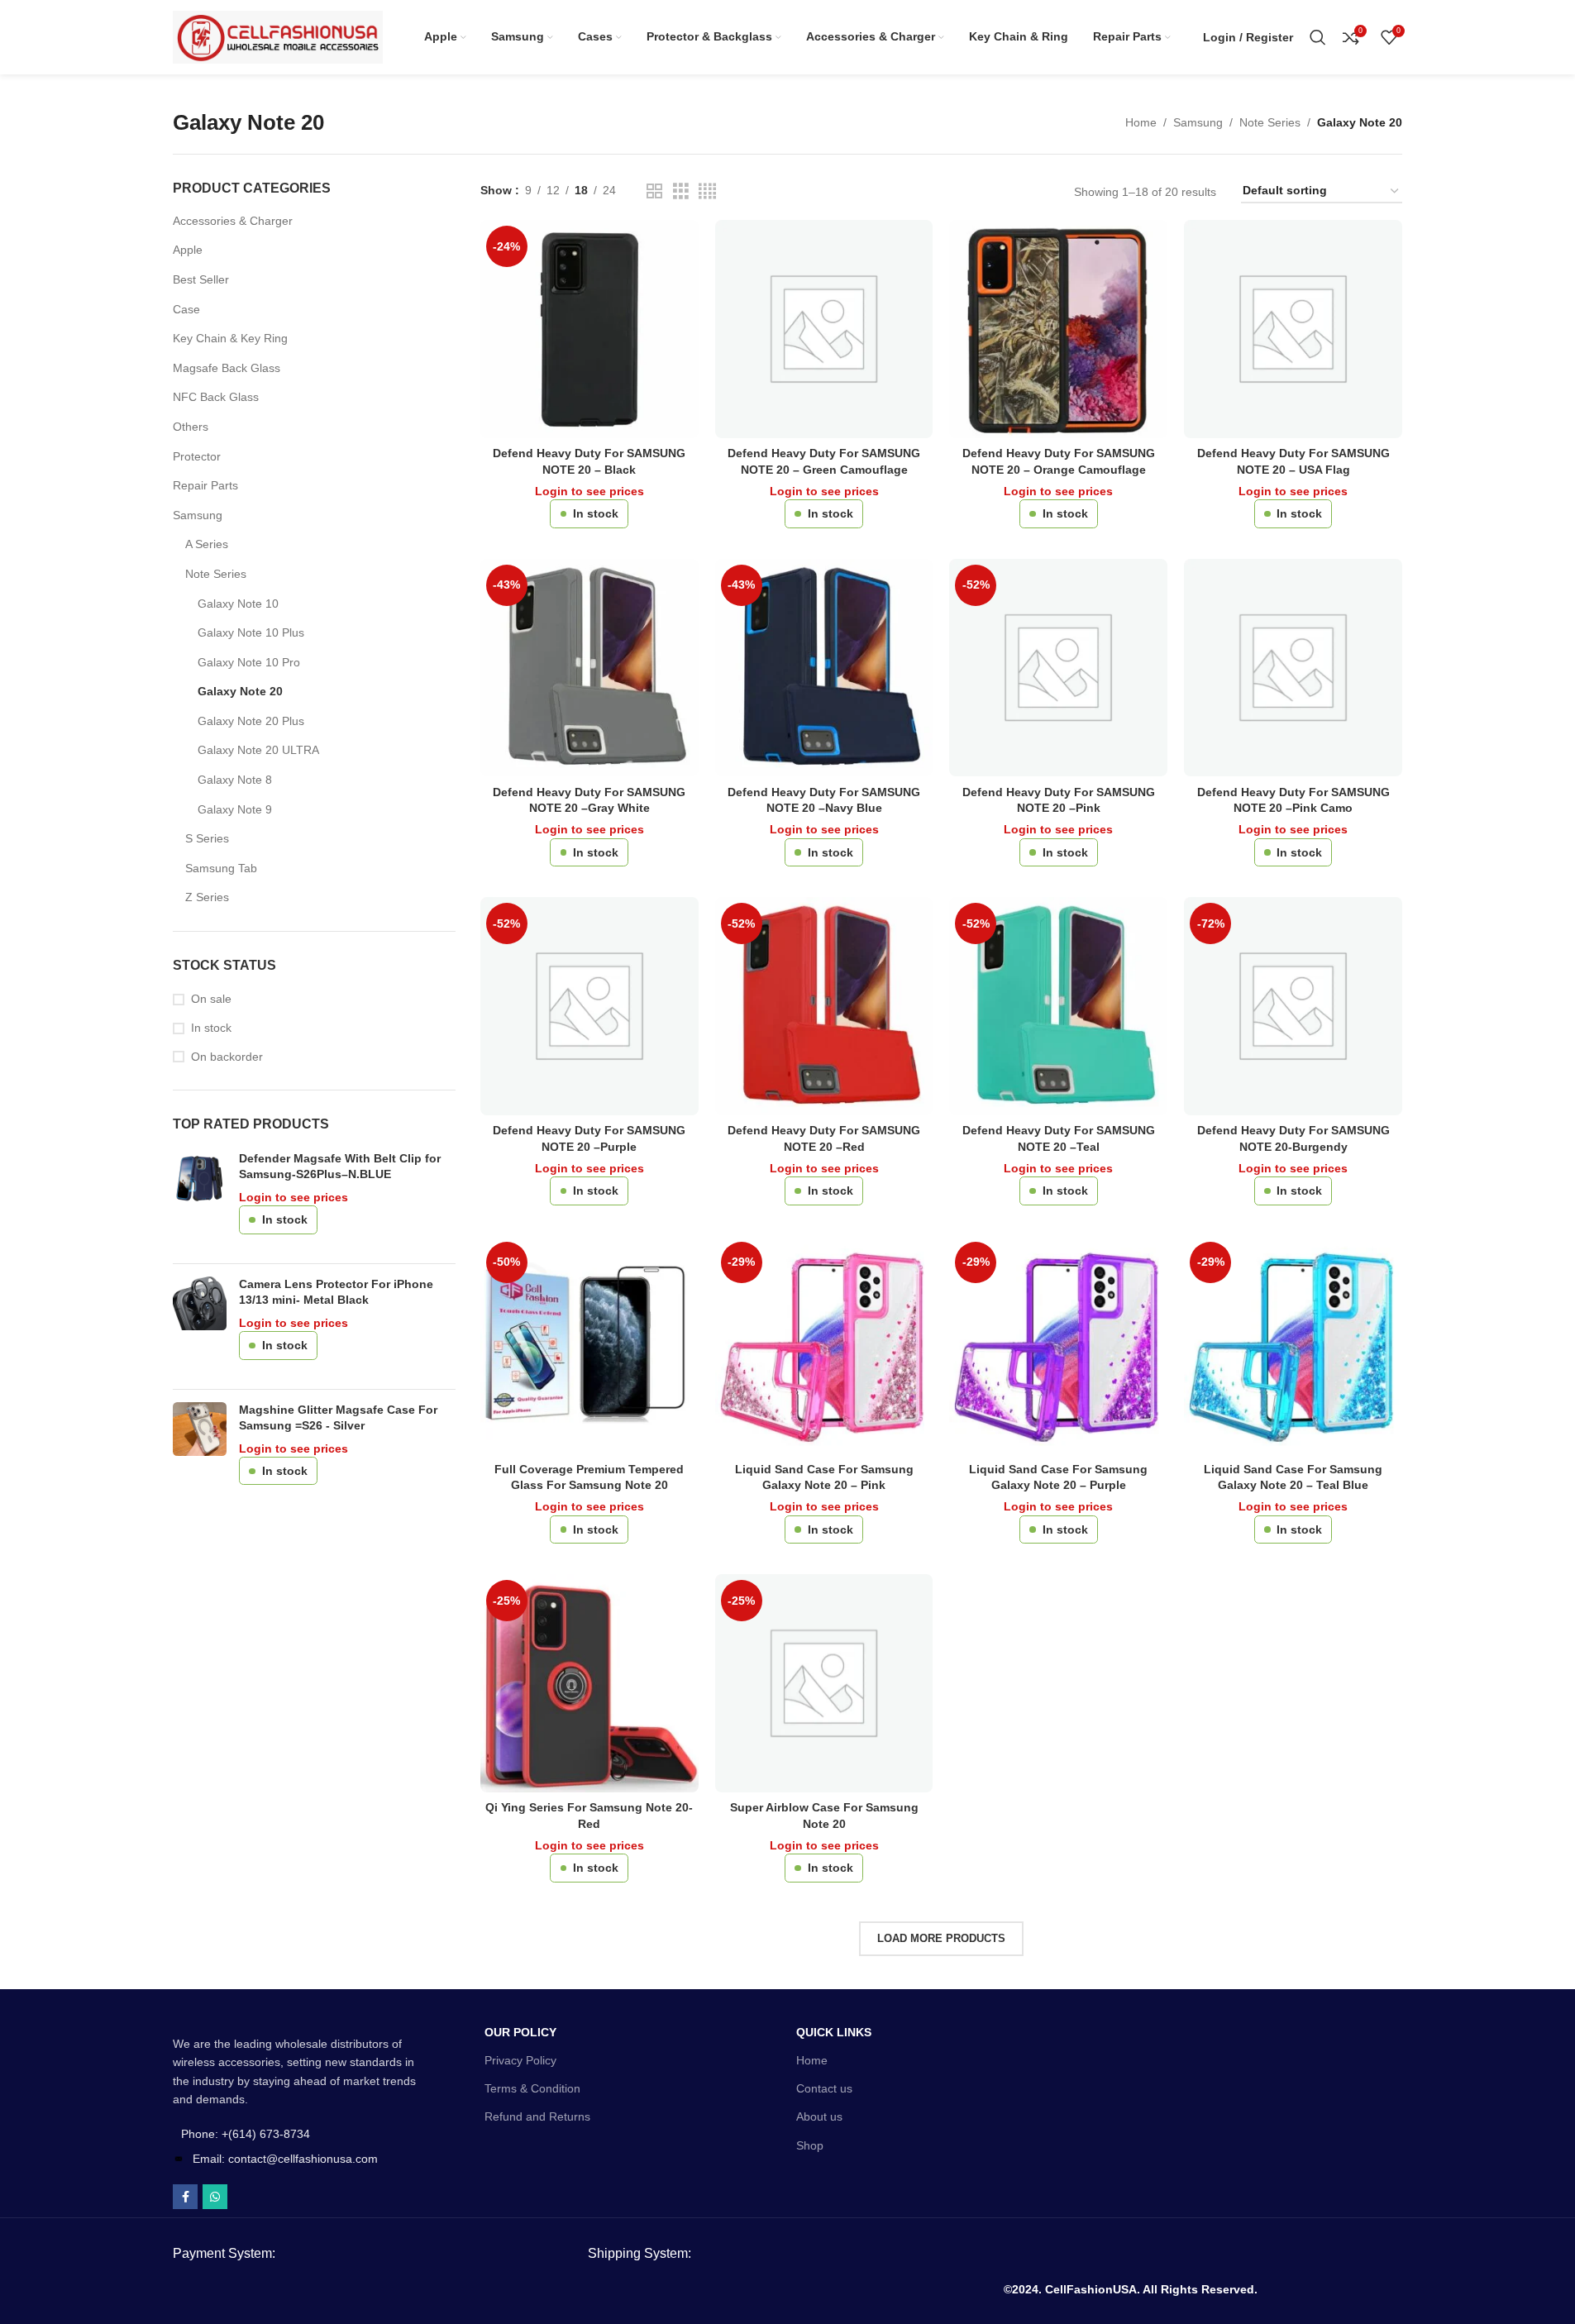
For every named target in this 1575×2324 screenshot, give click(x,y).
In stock (211, 1028)
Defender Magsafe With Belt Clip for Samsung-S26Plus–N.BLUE (340, 1167)
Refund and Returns (537, 2116)
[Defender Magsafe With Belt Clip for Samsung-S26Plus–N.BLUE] (200, 1201)
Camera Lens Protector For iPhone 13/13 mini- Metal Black (336, 1292)
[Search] (1318, 37)
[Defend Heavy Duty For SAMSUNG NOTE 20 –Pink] (1058, 668)
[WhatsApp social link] (215, 2197)
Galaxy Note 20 (240, 691)
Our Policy (520, 2032)
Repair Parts (205, 485)
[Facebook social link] (185, 2197)
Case (186, 309)
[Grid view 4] (707, 191)
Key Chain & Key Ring (230, 338)
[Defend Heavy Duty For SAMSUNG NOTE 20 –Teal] (1058, 1006)
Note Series (1270, 122)
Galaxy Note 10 (238, 604)
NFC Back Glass (216, 397)
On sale (211, 999)
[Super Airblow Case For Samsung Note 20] (824, 1683)
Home (1141, 122)
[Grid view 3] (681, 191)
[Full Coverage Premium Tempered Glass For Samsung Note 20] (589, 1345)
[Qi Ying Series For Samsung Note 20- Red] (589, 1683)
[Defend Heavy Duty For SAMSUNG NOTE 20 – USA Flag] (1293, 329)
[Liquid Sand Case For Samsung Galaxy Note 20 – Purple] (1058, 1345)
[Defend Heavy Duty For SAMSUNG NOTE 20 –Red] (824, 1006)
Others (191, 427)
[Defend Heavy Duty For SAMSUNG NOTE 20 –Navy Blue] (824, 668)
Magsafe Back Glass (227, 368)
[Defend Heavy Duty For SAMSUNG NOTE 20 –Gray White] (589, 668)
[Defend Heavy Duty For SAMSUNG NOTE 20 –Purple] (589, 1006)
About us (819, 2116)
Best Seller (201, 279)
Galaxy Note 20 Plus (251, 721)
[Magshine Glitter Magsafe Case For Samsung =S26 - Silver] (200, 1452)
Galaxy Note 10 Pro (249, 662)
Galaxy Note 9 (235, 809)
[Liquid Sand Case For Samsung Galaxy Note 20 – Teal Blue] (1293, 1345)
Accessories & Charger (233, 221)
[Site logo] (278, 36)
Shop (810, 2145)
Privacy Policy (520, 2060)
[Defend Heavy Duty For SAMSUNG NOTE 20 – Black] (589, 329)
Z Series (207, 897)
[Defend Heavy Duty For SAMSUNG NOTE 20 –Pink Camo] (1293, 668)
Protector (197, 456)
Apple (188, 250)
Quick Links (834, 2032)
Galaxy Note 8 (235, 780)
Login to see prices (294, 1197)
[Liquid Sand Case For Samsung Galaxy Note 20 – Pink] (824, 1345)
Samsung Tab (221, 868)
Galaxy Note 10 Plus (251, 632)
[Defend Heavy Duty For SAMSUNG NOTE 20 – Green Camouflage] (824, 329)
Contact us (824, 2088)
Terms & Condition (532, 2088)
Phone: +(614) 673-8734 (246, 2134)
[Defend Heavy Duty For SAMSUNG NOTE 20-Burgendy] (1293, 1006)
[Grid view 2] (654, 191)
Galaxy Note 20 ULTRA (258, 750)
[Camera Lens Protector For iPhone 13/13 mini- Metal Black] (200, 1327)
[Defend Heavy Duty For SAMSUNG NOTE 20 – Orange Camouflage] (1058, 329)
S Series (207, 838)
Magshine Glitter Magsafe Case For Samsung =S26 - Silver (338, 1418)
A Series (207, 544)
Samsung (1198, 122)
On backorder (227, 1057)
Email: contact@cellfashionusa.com (285, 2159)
